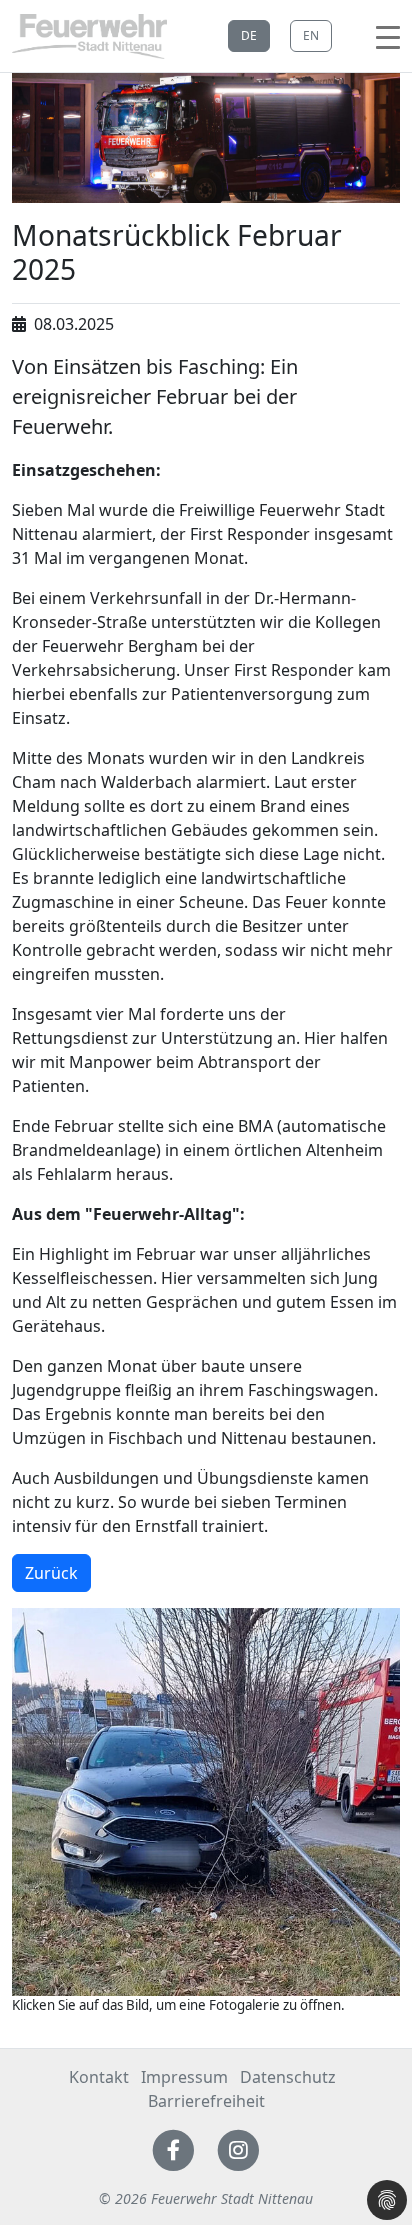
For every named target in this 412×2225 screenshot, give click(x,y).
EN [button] (311, 35)
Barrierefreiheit (206, 2101)
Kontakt (99, 2077)
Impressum (184, 2077)
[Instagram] (238, 2149)
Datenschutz (288, 2077)
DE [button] (249, 35)
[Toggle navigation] (388, 36)
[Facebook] (173, 2149)
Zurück (51, 1573)
